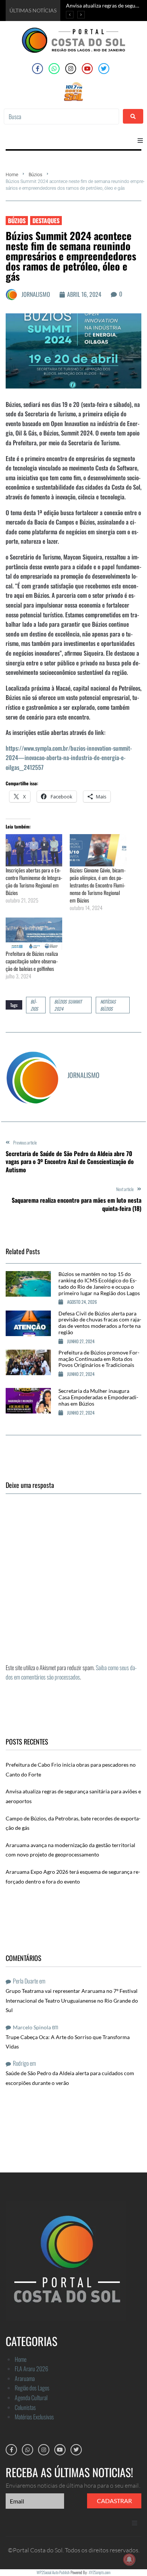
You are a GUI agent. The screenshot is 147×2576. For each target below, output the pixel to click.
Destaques (46, 221)
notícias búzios (108, 1005)
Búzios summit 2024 (68, 1005)
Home (12, 175)
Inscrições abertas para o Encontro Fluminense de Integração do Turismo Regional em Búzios (34, 881)
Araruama (25, 2378)
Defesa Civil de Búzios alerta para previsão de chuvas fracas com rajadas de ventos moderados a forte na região (100, 1323)
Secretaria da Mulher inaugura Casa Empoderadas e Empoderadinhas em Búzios (98, 1397)
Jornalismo (36, 294)
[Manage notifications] (129, 2559)
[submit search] (133, 116)
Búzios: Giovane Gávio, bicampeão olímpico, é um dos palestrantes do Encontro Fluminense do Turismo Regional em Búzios (98, 885)
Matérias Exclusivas (34, 2417)
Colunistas (25, 2407)
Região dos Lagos (32, 2388)
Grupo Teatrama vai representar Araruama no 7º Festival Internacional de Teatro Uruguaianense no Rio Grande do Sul (72, 2000)
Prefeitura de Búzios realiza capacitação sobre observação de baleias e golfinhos (32, 961)
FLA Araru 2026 (31, 2369)
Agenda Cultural (31, 2398)
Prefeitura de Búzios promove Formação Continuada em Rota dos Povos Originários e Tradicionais (99, 1359)
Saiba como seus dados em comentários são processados (71, 1672)
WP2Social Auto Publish (53, 2572)
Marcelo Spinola (32, 2027)
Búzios (35, 175)
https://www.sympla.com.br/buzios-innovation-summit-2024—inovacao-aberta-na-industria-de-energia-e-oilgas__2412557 (69, 758)
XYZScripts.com (100, 2572)
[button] (140, 141)
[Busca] (61, 116)
